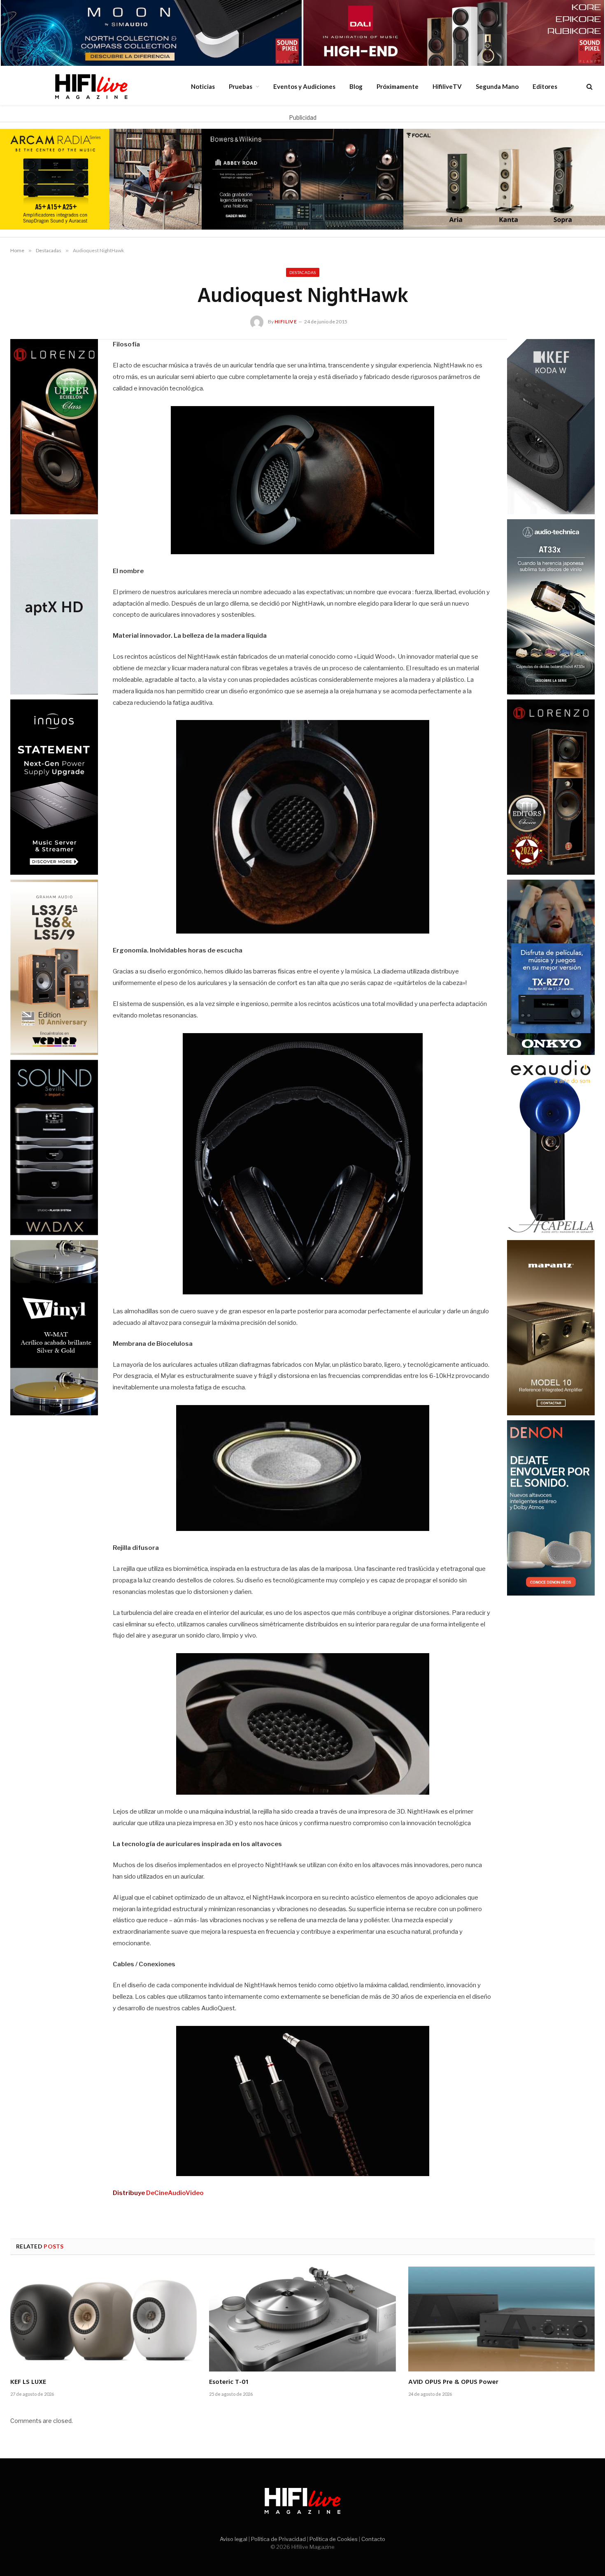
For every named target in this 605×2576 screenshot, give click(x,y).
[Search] (589, 86)
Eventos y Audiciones (304, 86)
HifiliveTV (447, 86)
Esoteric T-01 (229, 2383)
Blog (356, 86)
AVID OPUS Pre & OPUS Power (453, 2383)
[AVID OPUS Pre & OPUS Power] (501, 2319)
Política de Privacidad (278, 2539)
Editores (545, 86)
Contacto (373, 2539)
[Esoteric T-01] (302, 2319)
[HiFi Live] (91, 86)
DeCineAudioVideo (175, 2193)
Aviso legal (234, 2539)
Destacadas (303, 272)
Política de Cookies (334, 2539)
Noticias (203, 86)
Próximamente (398, 86)
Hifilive (286, 322)
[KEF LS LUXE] (104, 2319)
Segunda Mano (497, 86)
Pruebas (241, 86)
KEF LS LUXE (28, 2383)
